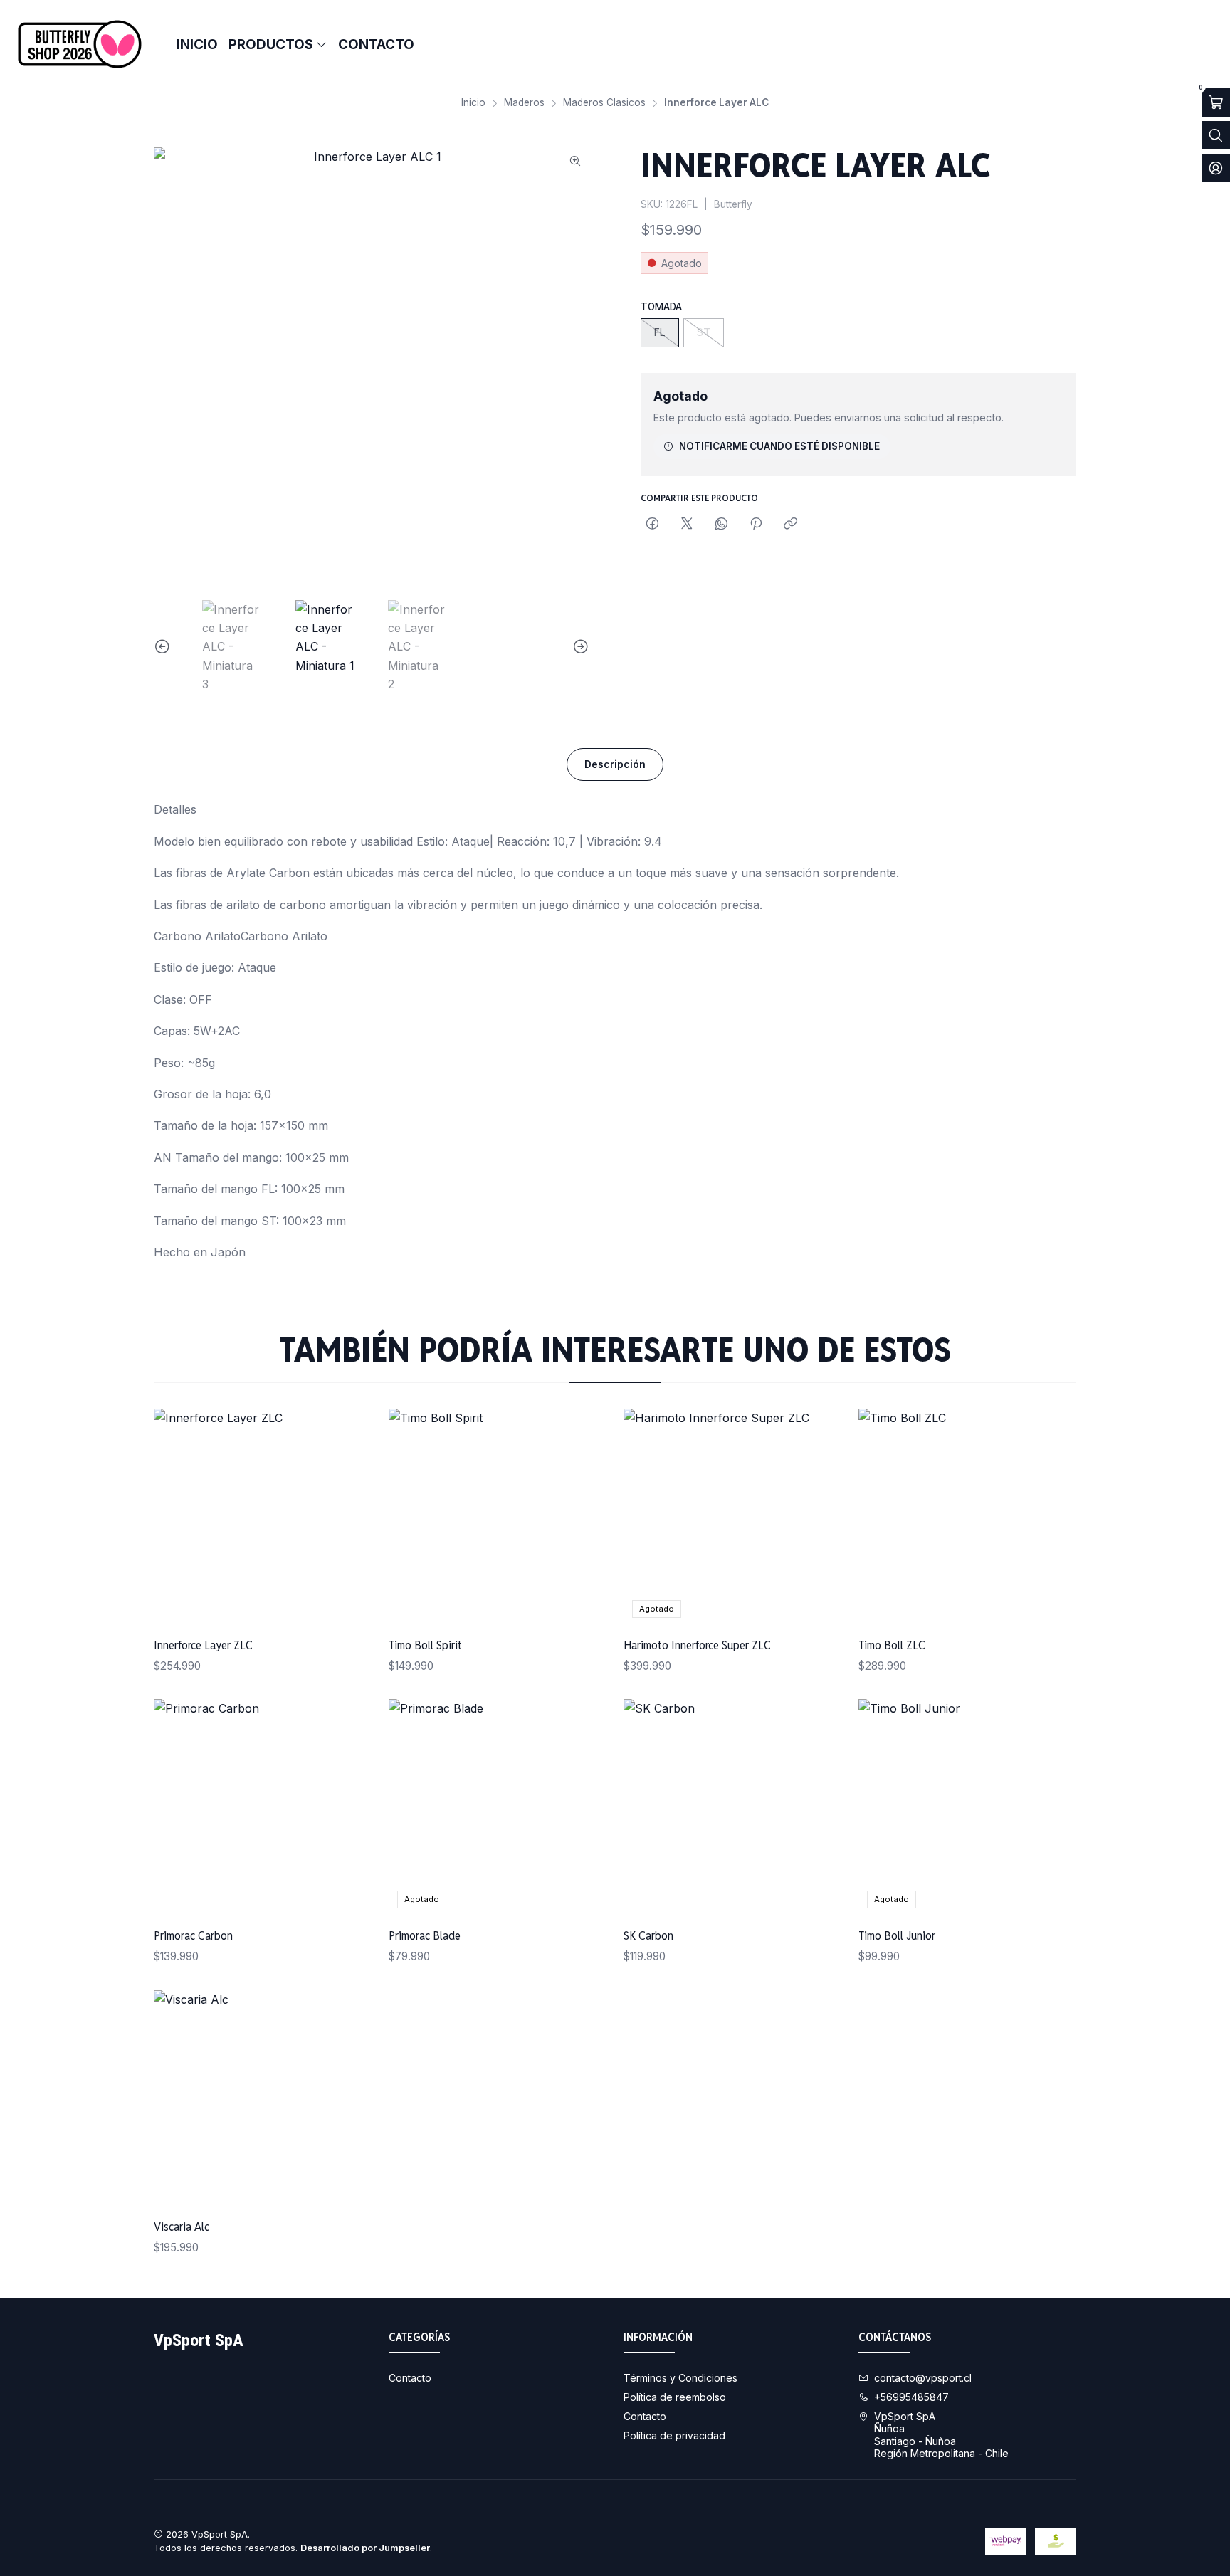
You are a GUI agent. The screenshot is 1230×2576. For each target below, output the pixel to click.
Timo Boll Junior (897, 1935)
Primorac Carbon (193, 1935)
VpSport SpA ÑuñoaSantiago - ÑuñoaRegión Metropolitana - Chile (941, 2435)
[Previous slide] (164, 647)
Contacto (410, 2378)
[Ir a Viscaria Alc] (263, 2099)
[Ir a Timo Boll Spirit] (498, 1518)
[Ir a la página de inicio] (80, 44)
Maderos (524, 103)
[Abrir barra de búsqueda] (1216, 135)
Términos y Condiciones (680, 2378)
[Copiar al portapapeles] (790, 525)
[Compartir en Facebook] (652, 525)
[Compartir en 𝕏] (687, 525)
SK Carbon (648, 1935)
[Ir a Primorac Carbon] (263, 1808)
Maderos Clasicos (604, 103)
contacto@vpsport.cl (923, 2378)
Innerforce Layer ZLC (203, 1645)
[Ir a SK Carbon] (732, 1808)
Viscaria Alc (182, 2227)
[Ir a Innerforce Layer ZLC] (263, 1518)
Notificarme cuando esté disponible (779, 446)
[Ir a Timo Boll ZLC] (967, 1518)
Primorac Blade (425, 1935)
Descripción (615, 764)
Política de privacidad (674, 2435)
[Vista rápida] (346, 1518)
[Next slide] (579, 647)
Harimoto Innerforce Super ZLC (697, 1645)
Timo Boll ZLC (892, 1645)
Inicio (473, 103)
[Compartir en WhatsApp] (721, 525)
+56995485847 (911, 2397)
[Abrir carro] (1216, 102)
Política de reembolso (675, 2397)
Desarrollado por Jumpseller (365, 2548)
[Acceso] (1216, 168)
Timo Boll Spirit (425, 1645)
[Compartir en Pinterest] (756, 525)
